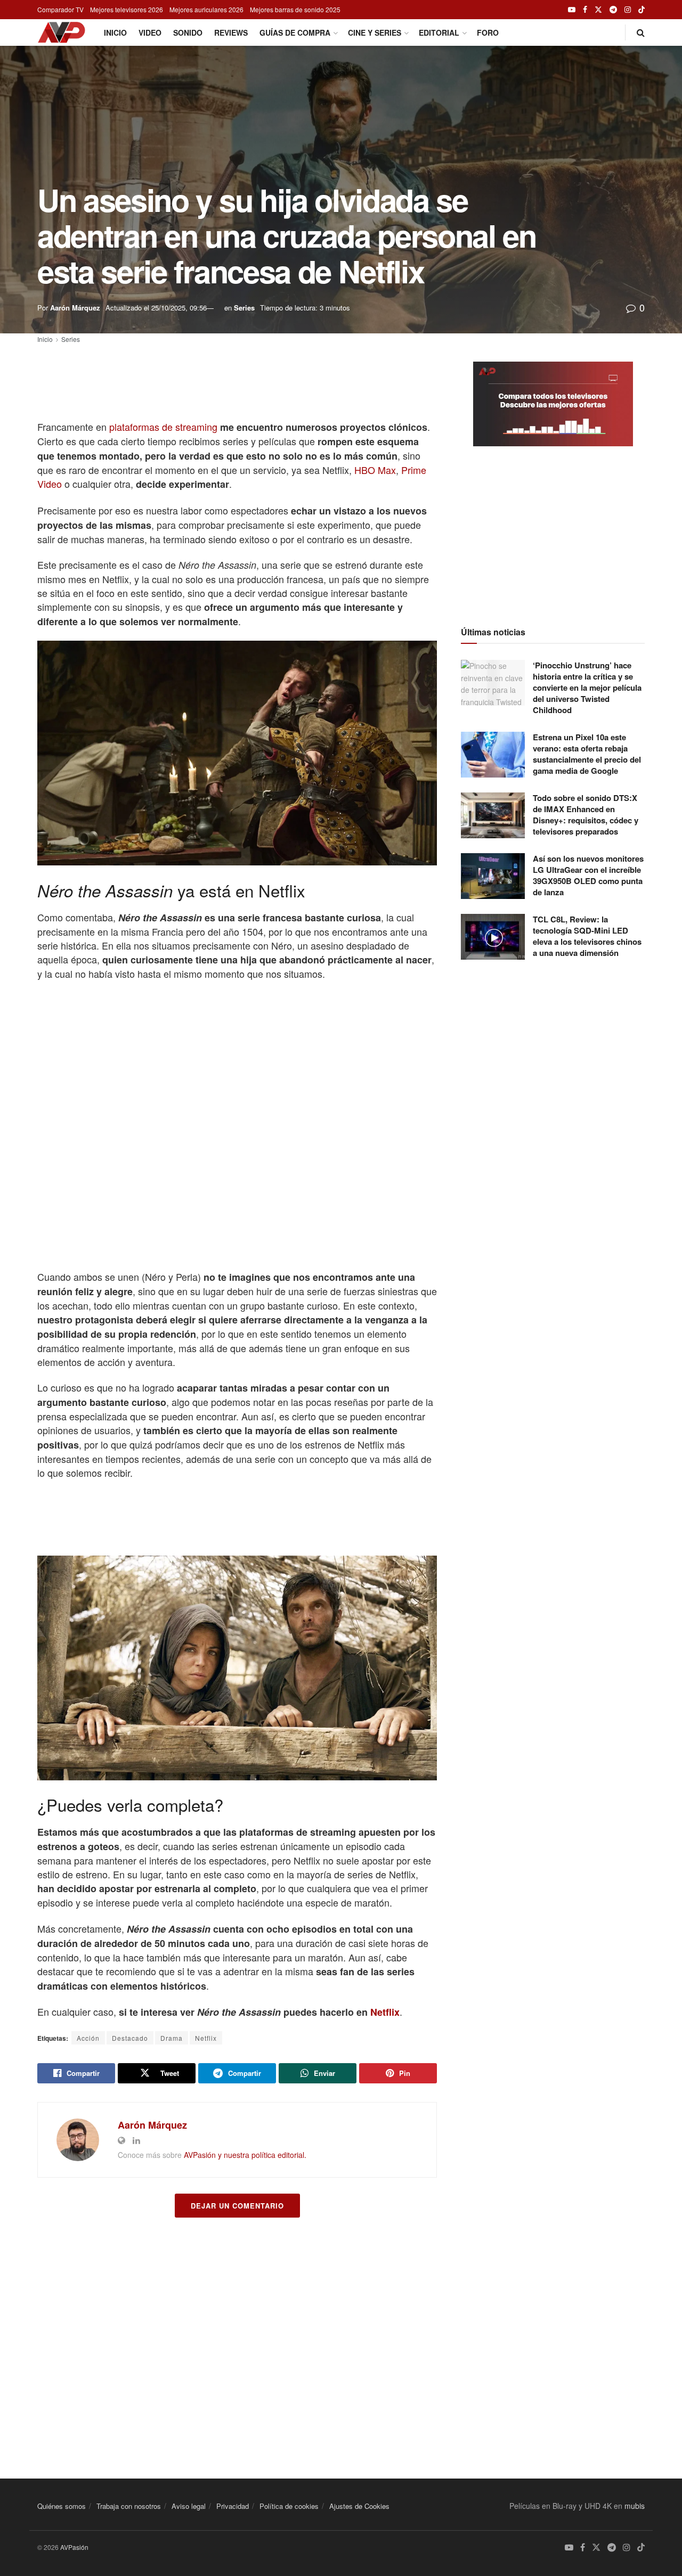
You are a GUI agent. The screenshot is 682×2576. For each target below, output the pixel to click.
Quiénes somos (62, 2506)
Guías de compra (295, 32)
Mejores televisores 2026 (127, 9)
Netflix (385, 2012)
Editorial (439, 32)
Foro (488, 32)
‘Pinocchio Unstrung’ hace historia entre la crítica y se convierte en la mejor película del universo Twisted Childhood (587, 688)
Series (244, 308)
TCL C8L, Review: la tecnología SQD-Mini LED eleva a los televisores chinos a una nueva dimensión (587, 936)
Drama (172, 2038)
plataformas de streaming (163, 427)
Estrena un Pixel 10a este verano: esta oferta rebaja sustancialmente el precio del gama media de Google (587, 754)
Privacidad (233, 2506)
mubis (635, 2506)
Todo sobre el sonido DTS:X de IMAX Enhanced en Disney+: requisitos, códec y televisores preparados (586, 815)
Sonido (188, 32)
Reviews (231, 32)
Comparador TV (60, 9)
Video (150, 32)
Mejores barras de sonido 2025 (295, 9)
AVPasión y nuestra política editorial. (245, 2155)
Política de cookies (289, 2506)
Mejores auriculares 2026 (206, 9)
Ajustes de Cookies (359, 2506)
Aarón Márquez (75, 308)
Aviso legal (189, 2506)
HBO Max (375, 470)
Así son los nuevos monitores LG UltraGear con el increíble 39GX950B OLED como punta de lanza (588, 875)
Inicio (115, 32)
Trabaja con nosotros (129, 2506)
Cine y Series (375, 32)
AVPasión (74, 2547)
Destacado (130, 2038)
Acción (88, 2038)
